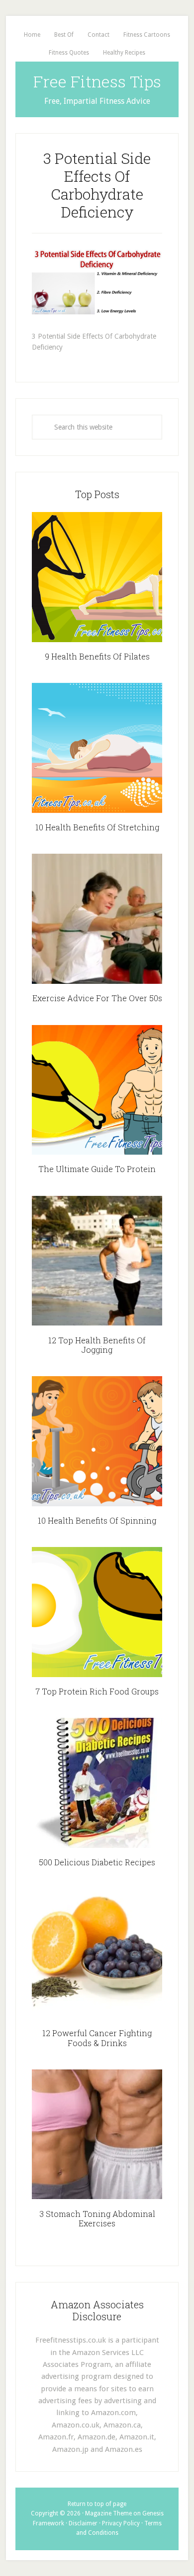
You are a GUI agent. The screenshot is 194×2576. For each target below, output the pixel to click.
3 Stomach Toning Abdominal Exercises (97, 2218)
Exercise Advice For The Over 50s (97, 998)
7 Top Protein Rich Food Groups (97, 1691)
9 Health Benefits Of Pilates (97, 656)
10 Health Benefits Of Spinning (97, 1520)
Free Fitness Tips (97, 81)
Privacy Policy (121, 2523)
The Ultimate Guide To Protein (97, 1169)
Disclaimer (83, 2523)
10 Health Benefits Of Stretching (97, 827)
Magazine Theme (108, 2513)
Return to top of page (97, 2504)
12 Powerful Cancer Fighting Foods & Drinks (97, 2038)
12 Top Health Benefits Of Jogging (97, 1345)
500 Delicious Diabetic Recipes (97, 1862)
